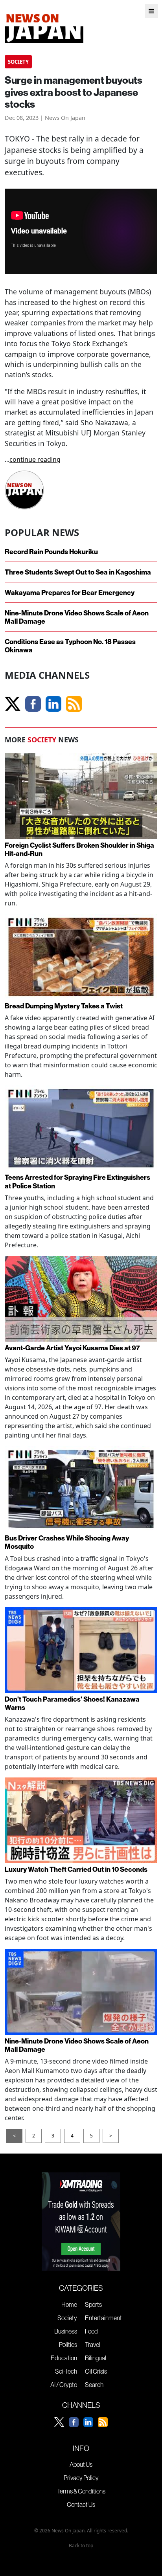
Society (67, 2318)
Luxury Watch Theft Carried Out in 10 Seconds (76, 1869)
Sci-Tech (66, 2371)
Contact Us (81, 2504)
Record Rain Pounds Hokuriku (51, 552)
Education (64, 2358)
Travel (93, 2345)
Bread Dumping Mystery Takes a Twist (64, 1006)
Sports (93, 2304)
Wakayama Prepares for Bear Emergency (70, 592)
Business (66, 2331)
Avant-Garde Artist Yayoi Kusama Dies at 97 (72, 1348)
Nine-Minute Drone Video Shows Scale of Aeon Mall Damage (77, 617)
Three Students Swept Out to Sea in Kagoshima (78, 572)
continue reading (35, 459)
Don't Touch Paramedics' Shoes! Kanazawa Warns (72, 1703)
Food (91, 2331)
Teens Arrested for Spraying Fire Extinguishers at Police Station (77, 1181)
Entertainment (103, 2318)
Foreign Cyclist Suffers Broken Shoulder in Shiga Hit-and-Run (79, 849)
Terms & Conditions (81, 2491)
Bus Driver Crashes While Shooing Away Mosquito (67, 1542)
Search (94, 2385)
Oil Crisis (96, 2371)
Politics (68, 2345)
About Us (81, 2464)
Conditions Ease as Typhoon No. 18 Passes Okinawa (70, 646)
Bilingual (96, 2358)
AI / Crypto (64, 2385)
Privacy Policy (81, 2478)
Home (69, 2304)
